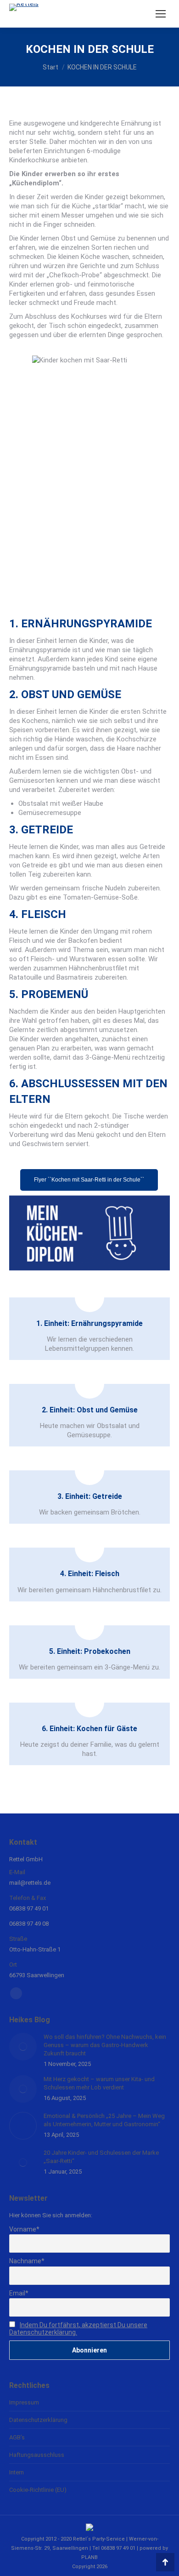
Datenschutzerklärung (38, 2420)
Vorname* (24, 2229)
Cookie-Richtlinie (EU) (38, 2490)
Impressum (24, 2402)
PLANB (89, 2557)
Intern (17, 2472)
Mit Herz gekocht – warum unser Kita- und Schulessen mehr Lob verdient (99, 2083)
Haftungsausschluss (37, 2455)
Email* (19, 2293)
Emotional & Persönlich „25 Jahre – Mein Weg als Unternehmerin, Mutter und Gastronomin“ (104, 2120)
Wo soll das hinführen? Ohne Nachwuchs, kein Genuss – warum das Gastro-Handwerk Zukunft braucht (105, 2045)
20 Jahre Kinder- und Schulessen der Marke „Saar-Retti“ (101, 2157)
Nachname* (27, 2261)
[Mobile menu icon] (161, 14)
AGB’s (17, 2437)
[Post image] (23, 2047)
